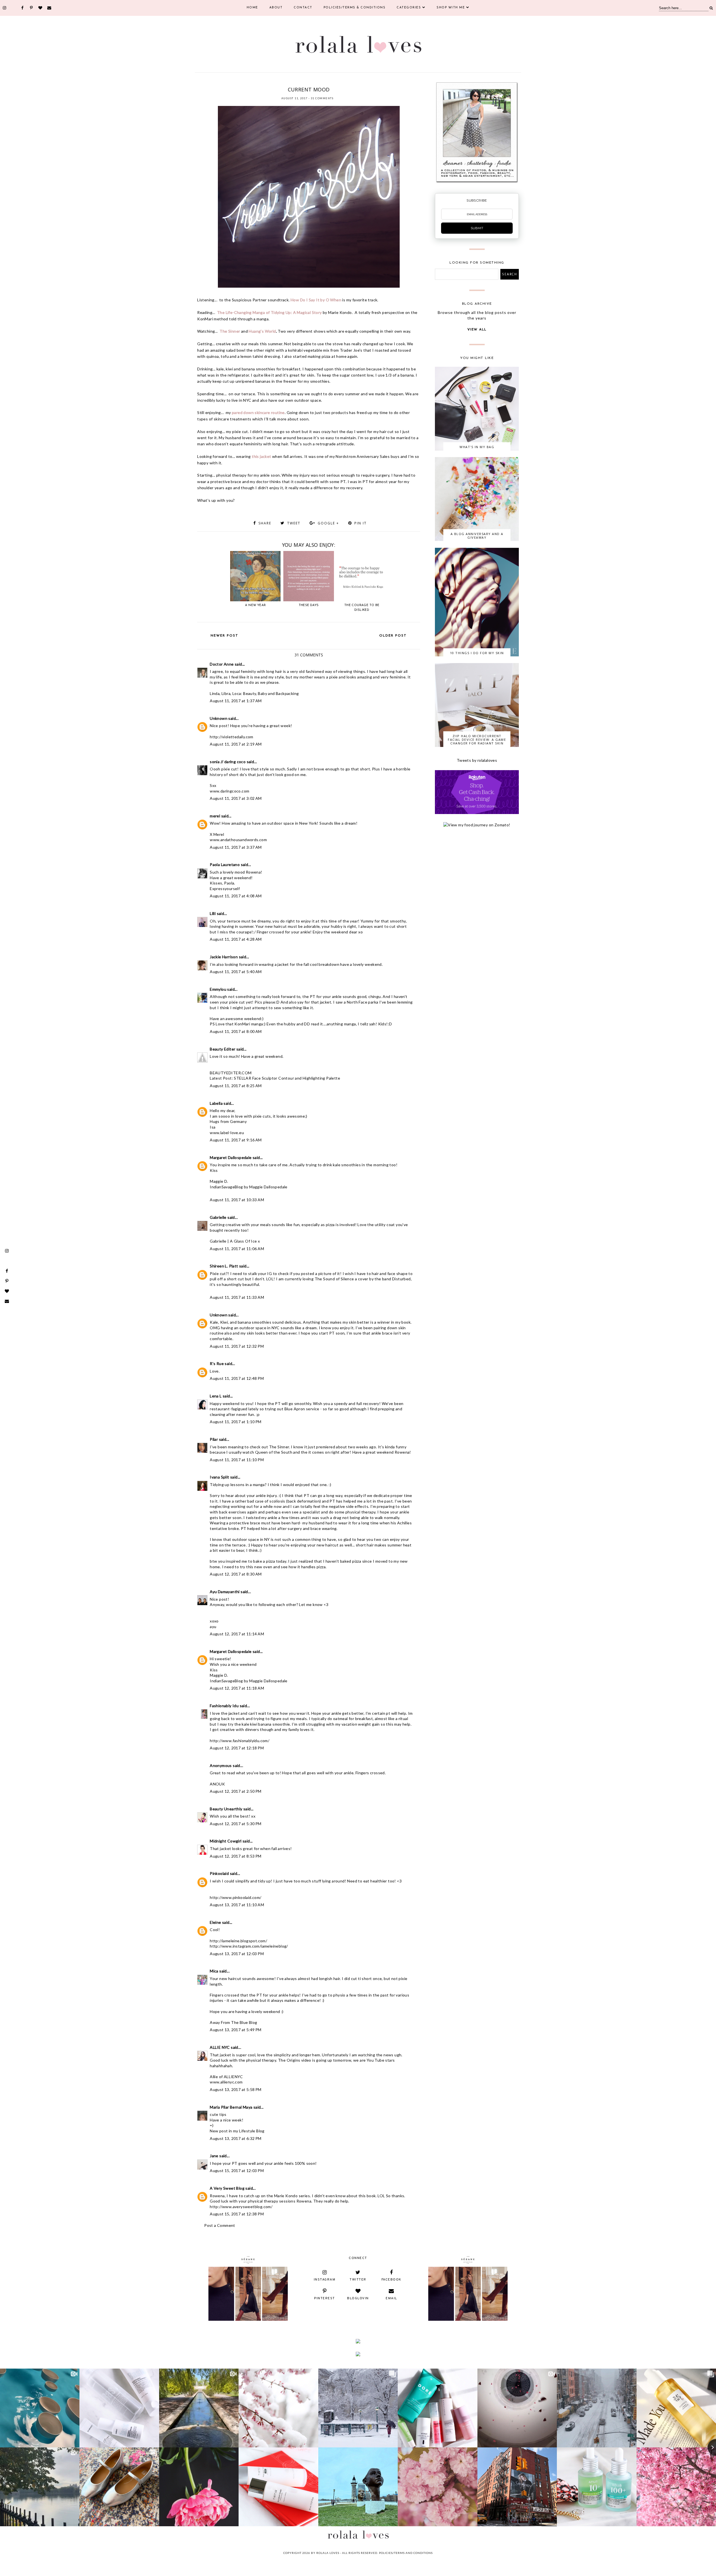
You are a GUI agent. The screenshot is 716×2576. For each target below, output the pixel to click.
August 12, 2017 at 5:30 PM (235, 1824)
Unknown (219, 718)
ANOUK (217, 1784)
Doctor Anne (222, 664)
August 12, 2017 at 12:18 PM (237, 1748)
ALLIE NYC (220, 2047)
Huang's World (262, 331)
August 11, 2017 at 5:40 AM (236, 972)
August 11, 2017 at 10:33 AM (237, 1200)
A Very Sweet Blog (227, 2188)
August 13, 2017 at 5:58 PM (235, 2089)
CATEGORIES (409, 8)
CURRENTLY (276, 82)
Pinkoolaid (219, 1873)
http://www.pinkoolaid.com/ (235, 1897)
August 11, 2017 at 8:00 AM (236, 1031)
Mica (214, 1971)
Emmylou (218, 989)
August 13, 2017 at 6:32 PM (235, 2138)
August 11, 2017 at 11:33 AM (237, 1297)
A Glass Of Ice (244, 1241)
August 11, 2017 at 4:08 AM (236, 896)
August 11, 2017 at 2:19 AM (236, 744)
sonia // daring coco (228, 762)
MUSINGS (294, 82)
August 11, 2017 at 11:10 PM (237, 1460)
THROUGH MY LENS (335, 82)
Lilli (213, 913)
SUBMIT (477, 228)
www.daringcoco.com (229, 791)
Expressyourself (225, 889)
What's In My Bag (477, 447)
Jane (214, 2156)
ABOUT (276, 8)
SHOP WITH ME (451, 8)
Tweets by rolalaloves (477, 760)
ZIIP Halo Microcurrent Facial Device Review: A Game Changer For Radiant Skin (477, 740)
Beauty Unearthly (226, 1809)
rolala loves (328, 2553)
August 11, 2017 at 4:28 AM (236, 939)
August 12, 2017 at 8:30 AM (236, 1574)
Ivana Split (219, 1477)
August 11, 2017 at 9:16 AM (236, 1140)
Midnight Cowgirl (226, 1841)
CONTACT (303, 8)
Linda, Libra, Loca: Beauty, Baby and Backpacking (254, 693)
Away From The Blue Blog (233, 2022)
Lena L (216, 1396)
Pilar (214, 1439)
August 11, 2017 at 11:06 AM (237, 1249)
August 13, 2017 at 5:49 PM (235, 2030)
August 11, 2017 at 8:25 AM (236, 1086)
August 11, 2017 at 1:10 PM (235, 1422)
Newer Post (224, 636)
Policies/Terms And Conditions (406, 2553)
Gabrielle (218, 1217)
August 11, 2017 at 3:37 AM (236, 847)
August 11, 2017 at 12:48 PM (237, 1378)
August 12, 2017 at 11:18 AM (237, 1688)
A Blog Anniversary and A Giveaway (477, 536)
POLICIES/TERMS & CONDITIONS (355, 8)
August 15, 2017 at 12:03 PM (237, 2171)
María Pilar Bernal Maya (231, 2107)
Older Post (393, 636)
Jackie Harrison (224, 957)
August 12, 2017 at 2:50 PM (235, 1791)
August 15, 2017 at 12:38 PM (237, 2214)
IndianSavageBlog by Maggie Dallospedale (249, 1187)
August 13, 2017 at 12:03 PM (237, 1954)
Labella (216, 1103)
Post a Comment (220, 2225)
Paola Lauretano (225, 864)
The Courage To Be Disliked (362, 608)
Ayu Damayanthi (225, 1592)
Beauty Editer (222, 1049)
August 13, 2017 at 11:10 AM (237, 1905)
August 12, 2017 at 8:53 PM (235, 1856)
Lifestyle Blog (252, 2131)
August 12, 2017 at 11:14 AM (237, 1634)
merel (215, 816)
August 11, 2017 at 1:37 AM (236, 701)
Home (252, 8)
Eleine (215, 1922)
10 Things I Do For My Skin (477, 653)
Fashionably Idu (224, 1706)
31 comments (322, 98)
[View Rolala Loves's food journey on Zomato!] (477, 825)
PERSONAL (311, 82)
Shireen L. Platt (224, 1266)
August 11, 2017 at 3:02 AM (236, 798)
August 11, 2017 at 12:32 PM (237, 1346)
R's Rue (217, 1363)
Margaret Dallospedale (231, 1157)
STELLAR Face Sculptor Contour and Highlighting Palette (287, 1078)
